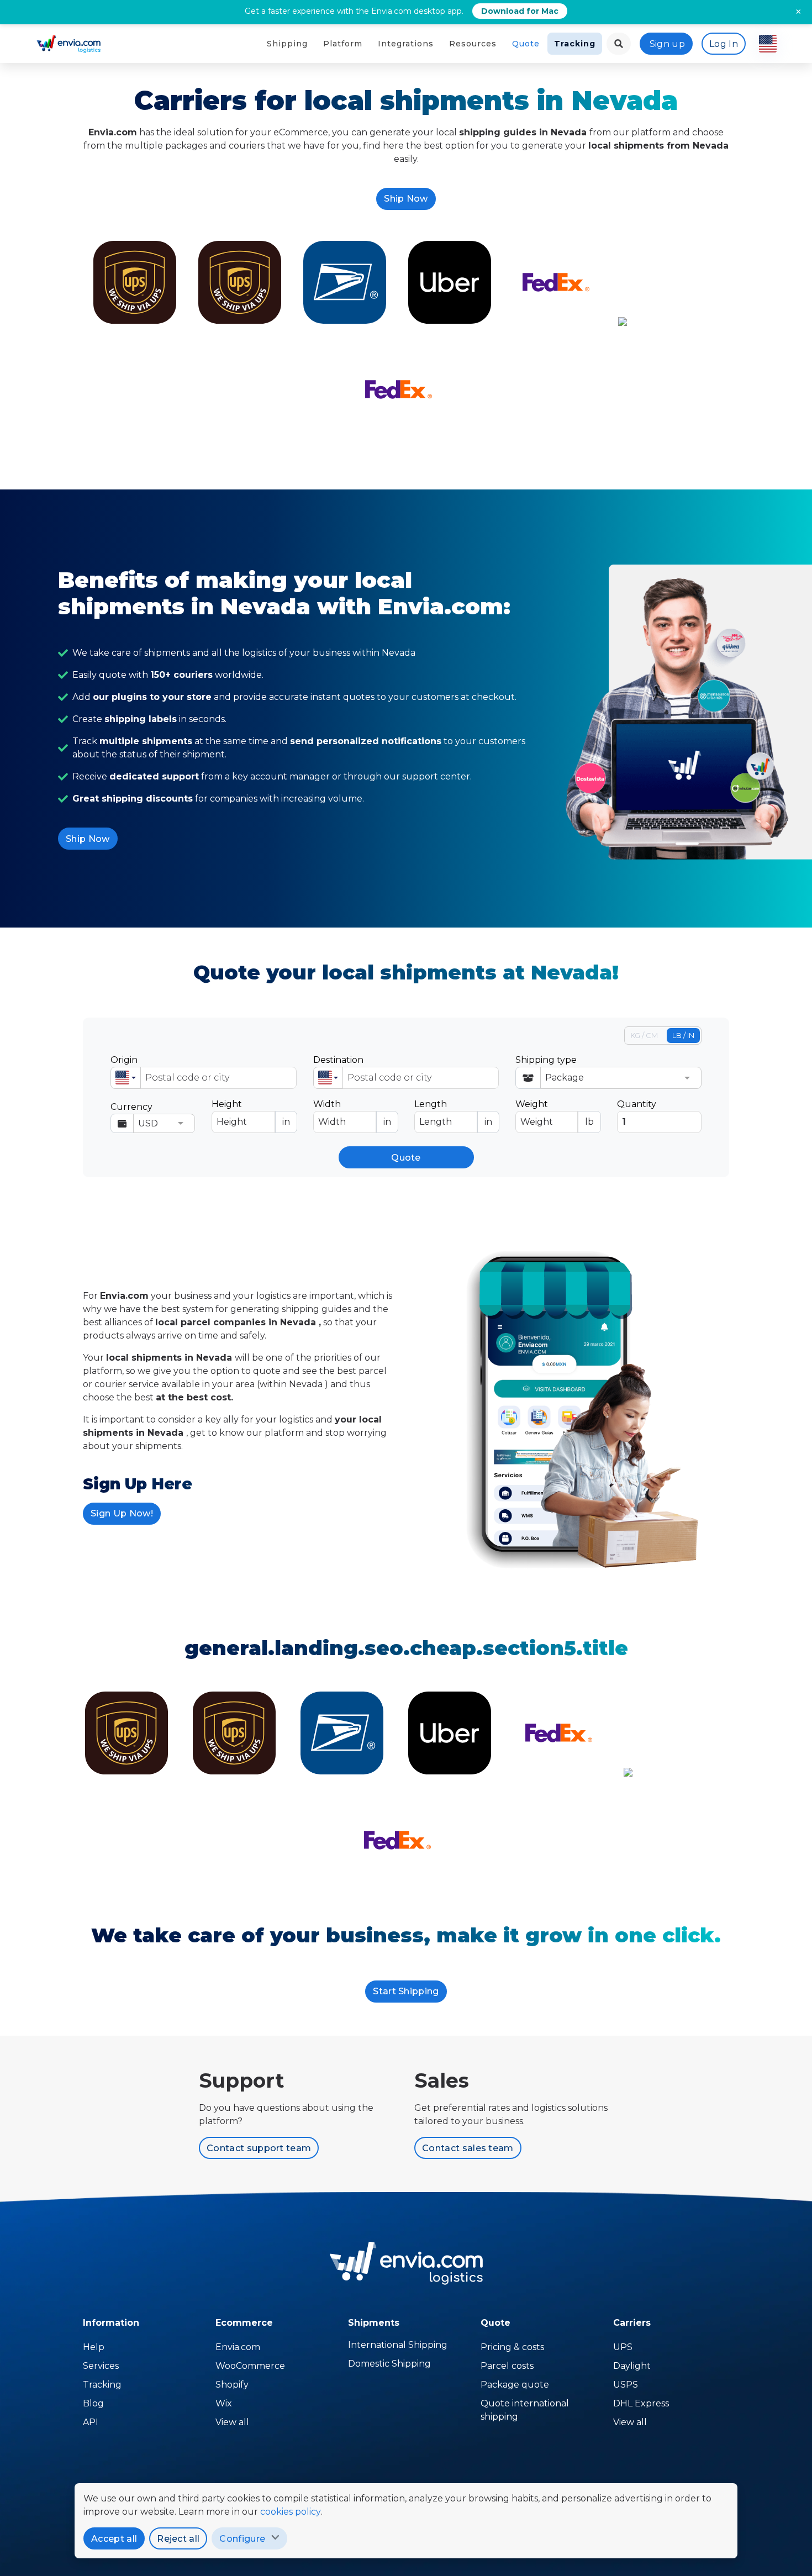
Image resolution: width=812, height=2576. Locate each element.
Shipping (287, 44)
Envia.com (238, 2347)
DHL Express (641, 2403)
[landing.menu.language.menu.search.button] (619, 44)
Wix (224, 2403)
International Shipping (398, 2345)
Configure (242, 2539)
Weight (554, 1113)
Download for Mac (520, 11)
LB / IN (683, 1035)
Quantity (637, 1104)
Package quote (515, 2385)
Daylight (632, 2366)
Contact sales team (468, 2148)
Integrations (406, 44)
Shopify (232, 2385)
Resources (473, 44)
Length (453, 1113)
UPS (623, 2347)
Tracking (575, 44)
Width (352, 1113)
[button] (126, 1078)
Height (251, 1113)
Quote (526, 44)
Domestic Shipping (389, 2364)
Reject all (178, 2539)
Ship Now (406, 199)
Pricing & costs (512, 2347)
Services (101, 2366)
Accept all (114, 2539)
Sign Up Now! (122, 1513)
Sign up (667, 44)
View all (232, 2422)
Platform (343, 44)
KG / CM (644, 1035)
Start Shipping (406, 1991)
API (91, 2422)
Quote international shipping (525, 2410)
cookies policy (291, 2512)
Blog (93, 2403)
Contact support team (259, 2148)
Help (94, 2347)
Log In (724, 44)
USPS (626, 2385)
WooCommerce (250, 2366)
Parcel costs (507, 2366)
